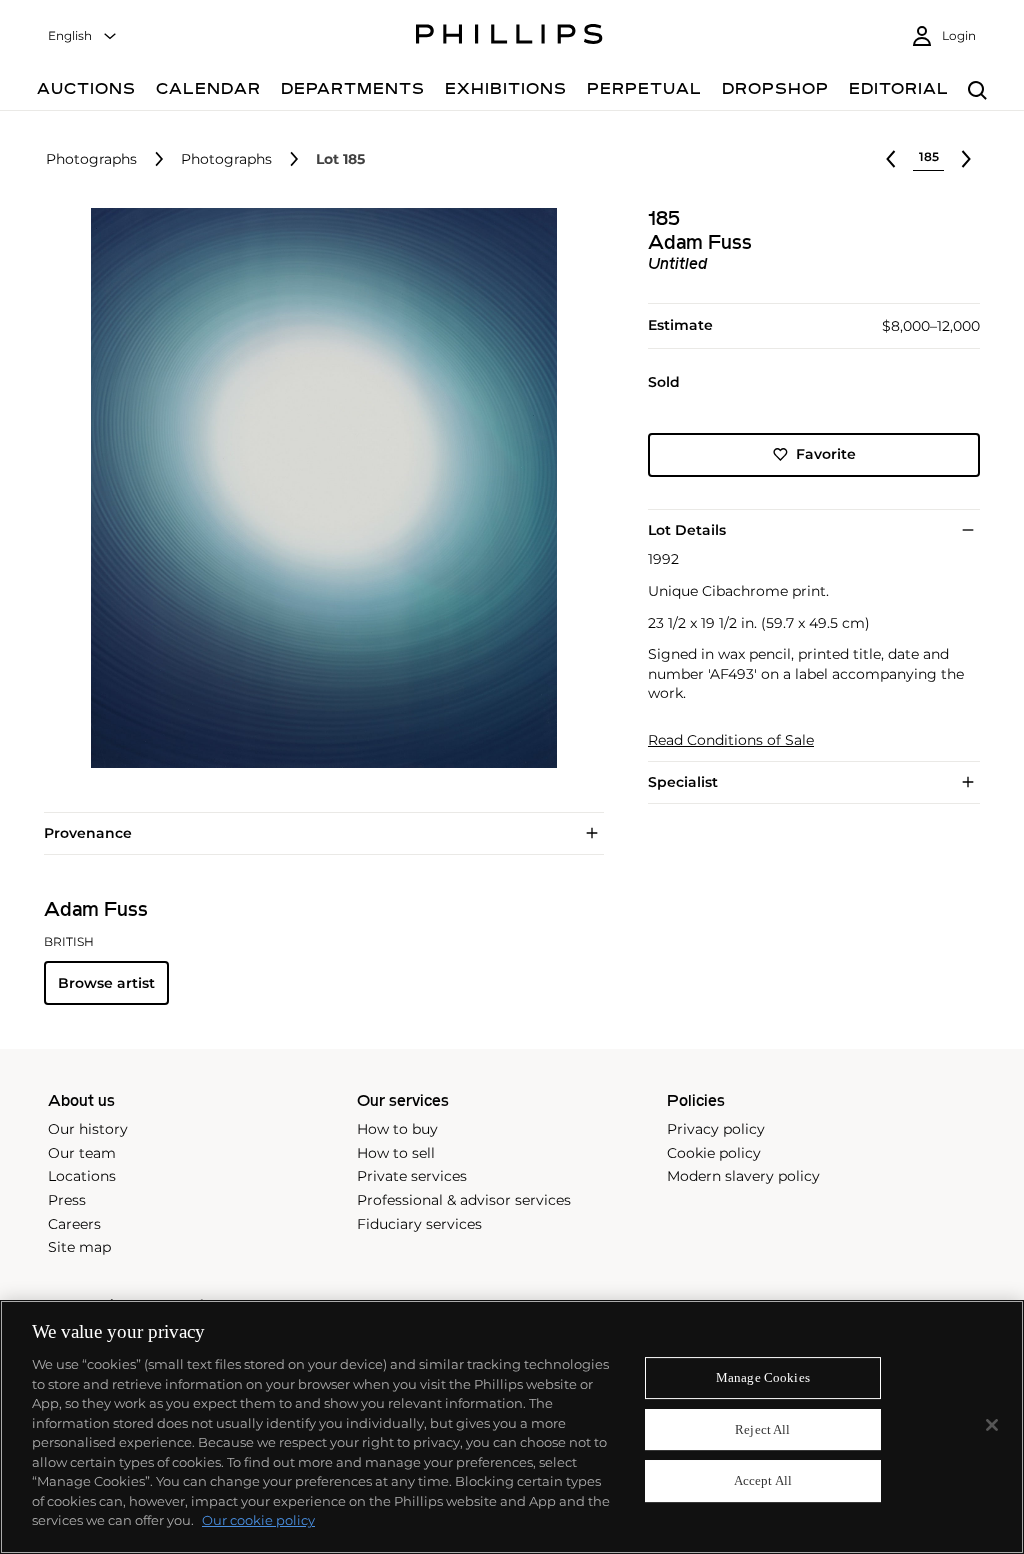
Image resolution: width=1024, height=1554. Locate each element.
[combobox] (83, 36)
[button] (318, 488)
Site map (79, 1247)
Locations (82, 1176)
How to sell (396, 1153)
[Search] (977, 91)
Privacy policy (716, 1129)
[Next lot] (966, 159)
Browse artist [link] (106, 983)
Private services (412, 1176)
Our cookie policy (258, 1520)
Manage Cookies (763, 1377)
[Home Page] (509, 37)
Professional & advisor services (464, 1200)
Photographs (91, 159)
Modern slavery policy (743, 1176)
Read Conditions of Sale (731, 740)
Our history (88, 1129)
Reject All (762, 1429)
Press (67, 1200)
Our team (82, 1153)
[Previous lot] (891, 159)
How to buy (397, 1129)
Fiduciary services (419, 1224)
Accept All (763, 1481)
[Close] (992, 1425)
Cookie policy (714, 1153)
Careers (74, 1224)
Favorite (826, 454)
